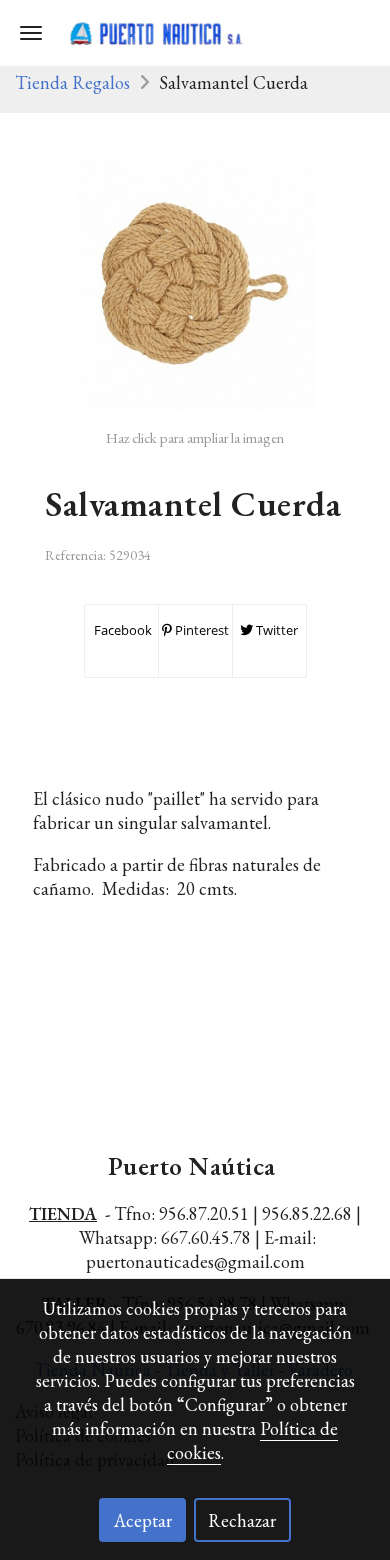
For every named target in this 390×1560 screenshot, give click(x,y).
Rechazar (242, 1520)
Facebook (121, 630)
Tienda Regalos (72, 82)
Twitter (275, 630)
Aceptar (143, 1520)
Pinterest (200, 630)
